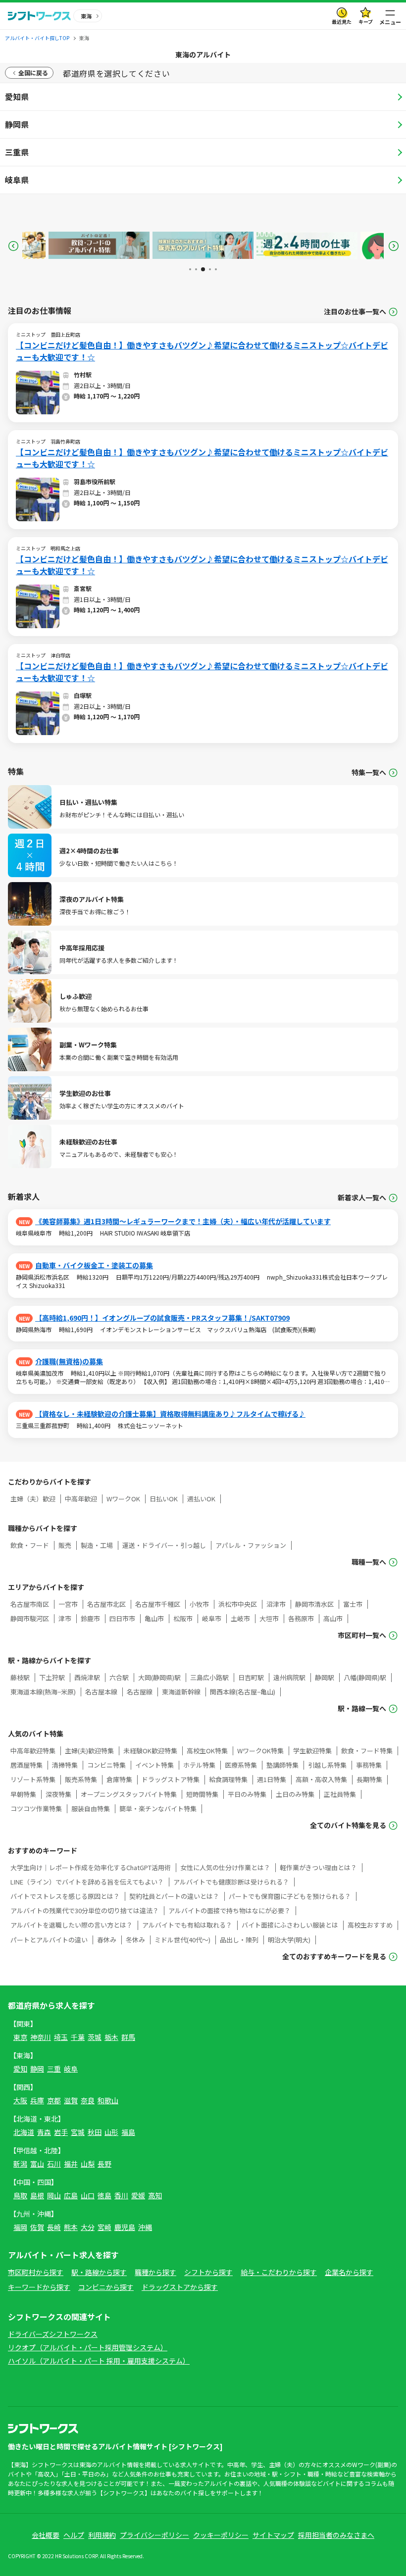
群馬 (128, 2037)
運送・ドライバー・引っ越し (164, 1545)
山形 (111, 2132)
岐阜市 (212, 1618)
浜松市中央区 (238, 1604)
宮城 (78, 2132)
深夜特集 (58, 1794)
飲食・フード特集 (367, 1751)
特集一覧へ (369, 772)
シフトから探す (208, 2272)
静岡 (37, 2069)
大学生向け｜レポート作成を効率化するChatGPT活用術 (91, 1867)
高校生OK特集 (207, 1751)
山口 (88, 2195)
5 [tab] (216, 269)
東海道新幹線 (181, 1692)
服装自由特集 (91, 1808)
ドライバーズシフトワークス (53, 2334)
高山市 (333, 1618)
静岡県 (17, 124)
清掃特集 (65, 1765)
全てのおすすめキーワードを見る (334, 1957)
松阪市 (183, 1618)
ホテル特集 (199, 1765)
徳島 (104, 2195)
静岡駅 (325, 1677)
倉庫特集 (119, 1779)
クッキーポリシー (221, 2535)
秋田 (95, 2132)
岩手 (61, 2132)
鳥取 (20, 2195)
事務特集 (369, 1765)
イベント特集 (154, 1765)
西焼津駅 (87, 1677)
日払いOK (164, 1499)
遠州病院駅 (289, 1677)
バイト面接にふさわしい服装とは (290, 1925)
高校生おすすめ (370, 1925)
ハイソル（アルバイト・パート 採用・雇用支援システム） (99, 2361)
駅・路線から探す (99, 2272)
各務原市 (301, 1618)
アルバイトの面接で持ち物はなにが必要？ (229, 1910)
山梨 (88, 2164)
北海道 (24, 2132)
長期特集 (369, 1779)
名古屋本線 (101, 1692)
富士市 (353, 1604)
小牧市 (199, 1604)
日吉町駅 (251, 1677)
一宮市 (68, 1604)
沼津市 (276, 1604)
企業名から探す (349, 2272)
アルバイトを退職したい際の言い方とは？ (72, 1925)
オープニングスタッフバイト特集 (129, 1794)
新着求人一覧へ (362, 1198)
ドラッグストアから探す (180, 2287)
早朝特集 (23, 1794)
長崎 (54, 2227)
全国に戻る (33, 73)
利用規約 (102, 2535)
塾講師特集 (282, 1765)
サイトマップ (273, 2535)
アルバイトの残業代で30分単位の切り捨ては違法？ (85, 1910)
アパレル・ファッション (251, 1545)
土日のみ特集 (295, 1794)
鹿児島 (125, 2227)
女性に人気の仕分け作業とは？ (225, 1867)
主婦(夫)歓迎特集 (89, 1751)
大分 (88, 2227)
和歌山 (108, 2100)
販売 (65, 1545)
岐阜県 (17, 180)
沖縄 (145, 2227)
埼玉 (61, 2037)
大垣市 (269, 1618)
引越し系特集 (327, 1765)
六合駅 (119, 1677)
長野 (104, 2164)
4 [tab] (209, 269)
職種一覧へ (369, 1562)
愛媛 (138, 2195)
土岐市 (240, 1618)
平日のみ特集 (247, 1794)
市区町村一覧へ (362, 1635)
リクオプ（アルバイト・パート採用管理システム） (88, 2347)
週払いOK (201, 1499)
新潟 (20, 2164)
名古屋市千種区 (158, 1604)
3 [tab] (202, 269)
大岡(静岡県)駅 (159, 1677)
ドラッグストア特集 (171, 1779)
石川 (54, 2164)
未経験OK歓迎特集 (150, 1751)
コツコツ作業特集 (36, 1808)
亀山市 (154, 1618)
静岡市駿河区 (30, 1618)
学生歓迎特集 (312, 1751)
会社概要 (46, 2535)
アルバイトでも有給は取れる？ (187, 1925)
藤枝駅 (20, 1677)
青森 (44, 2132)
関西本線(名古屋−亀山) (243, 1692)
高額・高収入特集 (321, 1779)
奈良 (88, 2100)
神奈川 (41, 2037)
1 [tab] (190, 269)
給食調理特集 (228, 1779)
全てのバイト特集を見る (348, 1825)
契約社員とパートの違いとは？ (174, 1896)
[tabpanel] (56, 245)
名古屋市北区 (106, 1604)
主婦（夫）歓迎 (33, 1499)
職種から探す (155, 2272)
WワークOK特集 (260, 1751)
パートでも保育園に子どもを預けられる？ (290, 1896)
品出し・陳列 (239, 1940)
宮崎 (104, 2227)
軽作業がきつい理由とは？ (318, 1867)
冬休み (135, 1940)
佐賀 (37, 2227)
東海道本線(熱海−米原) (43, 1692)
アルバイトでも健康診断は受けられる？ (231, 1882)
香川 (121, 2195)
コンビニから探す (106, 2287)
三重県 (17, 152)
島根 (37, 2195)
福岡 (20, 2227)
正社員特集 (340, 1794)
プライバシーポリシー (154, 2535)
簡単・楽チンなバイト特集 (158, 1808)
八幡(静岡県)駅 (365, 1677)
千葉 (78, 2037)
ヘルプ (74, 2535)
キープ (366, 22)
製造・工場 (97, 1545)
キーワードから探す (39, 2287)
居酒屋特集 (26, 1765)
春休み (107, 1940)
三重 (54, 2069)
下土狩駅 (52, 1677)
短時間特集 (202, 1794)
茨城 (95, 2037)
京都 (54, 2100)
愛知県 (17, 97)
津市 (65, 1618)
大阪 (20, 2100)
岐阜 (71, 2069)
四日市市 (122, 1618)
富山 (37, 2164)
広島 (71, 2195)
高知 (155, 2195)
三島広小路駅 (209, 1677)
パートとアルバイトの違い (49, 1940)
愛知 (20, 2069)
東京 (20, 2037)
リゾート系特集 (33, 1779)
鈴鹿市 (90, 1618)
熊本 (71, 2227)
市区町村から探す (36, 2272)
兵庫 (37, 2100)
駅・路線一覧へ (362, 1709)
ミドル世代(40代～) (182, 1940)
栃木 (111, 2037)
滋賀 (71, 2100)
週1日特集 (272, 1779)
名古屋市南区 (30, 1604)
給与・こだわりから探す (279, 2272)
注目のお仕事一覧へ (355, 312)
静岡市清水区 (314, 1604)
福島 (128, 2132)
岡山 (54, 2195)
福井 (71, 2164)
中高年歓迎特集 (33, 1751)
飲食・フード (30, 1545)
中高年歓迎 (81, 1499)
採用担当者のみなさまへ (336, 2535)
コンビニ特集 (106, 1765)
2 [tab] (196, 269)
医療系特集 (241, 1765)
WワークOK (123, 1499)
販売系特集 (81, 1779)
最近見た (342, 22)
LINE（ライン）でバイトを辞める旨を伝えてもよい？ (87, 1882)
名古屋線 (140, 1692)
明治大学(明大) (289, 1940)
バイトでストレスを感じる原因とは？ (65, 1896)
